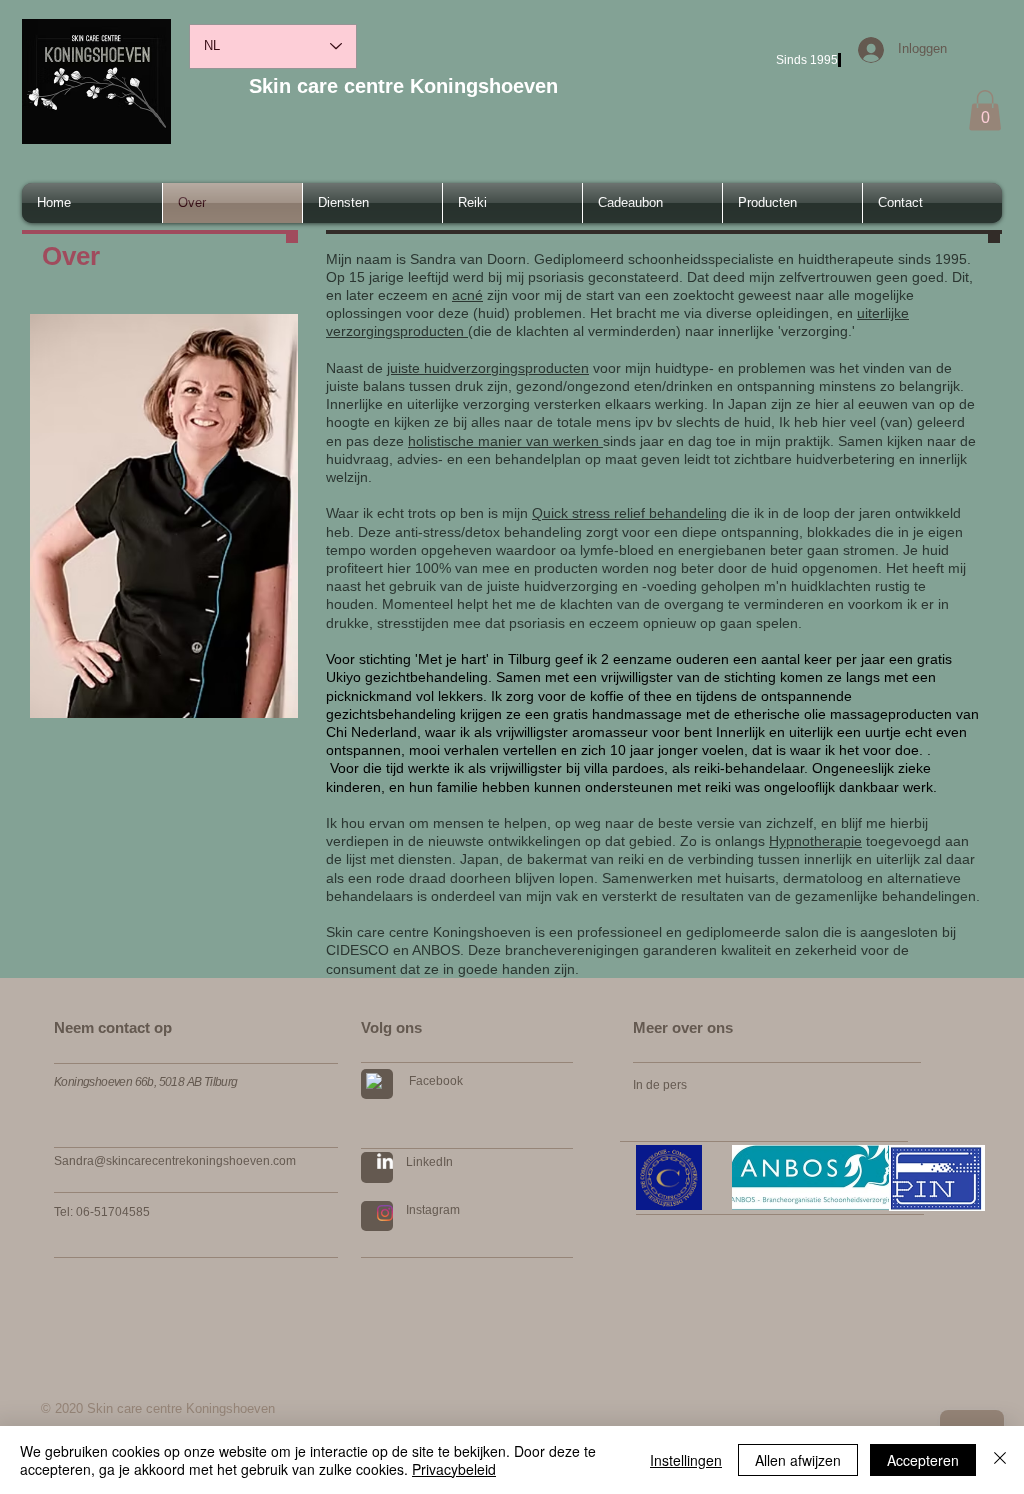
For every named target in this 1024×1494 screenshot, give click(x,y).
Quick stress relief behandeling (629, 513)
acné (467, 295)
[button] (985, 110)
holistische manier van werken (505, 441)
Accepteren (923, 1460)
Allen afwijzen (798, 1460)
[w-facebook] (374, 1081)
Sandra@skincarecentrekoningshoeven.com (175, 1161)
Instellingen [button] (686, 1460)
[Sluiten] (1000, 1460)
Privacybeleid (454, 1469)
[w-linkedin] (385, 1161)
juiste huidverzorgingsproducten (488, 368)
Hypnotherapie (815, 841)
